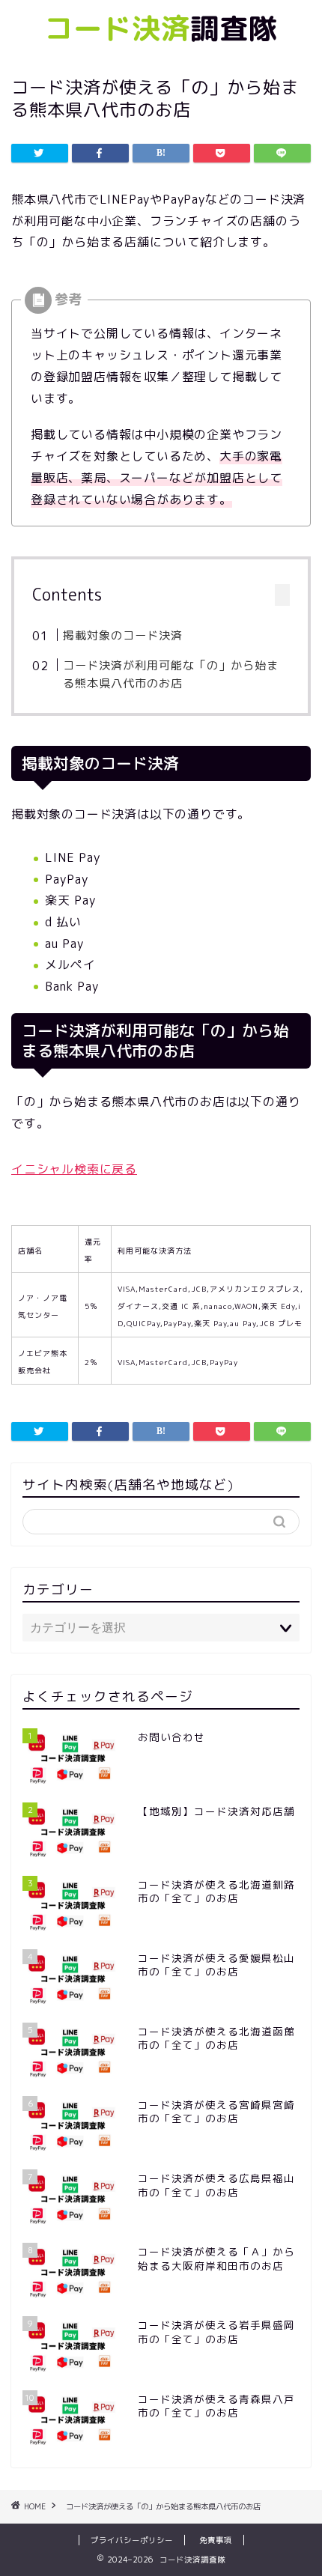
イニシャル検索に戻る (74, 1169)
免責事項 (216, 2540)
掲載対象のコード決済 (123, 635)
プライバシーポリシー (132, 2540)
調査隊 (161, 28)
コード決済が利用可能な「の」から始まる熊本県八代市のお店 (171, 674)
